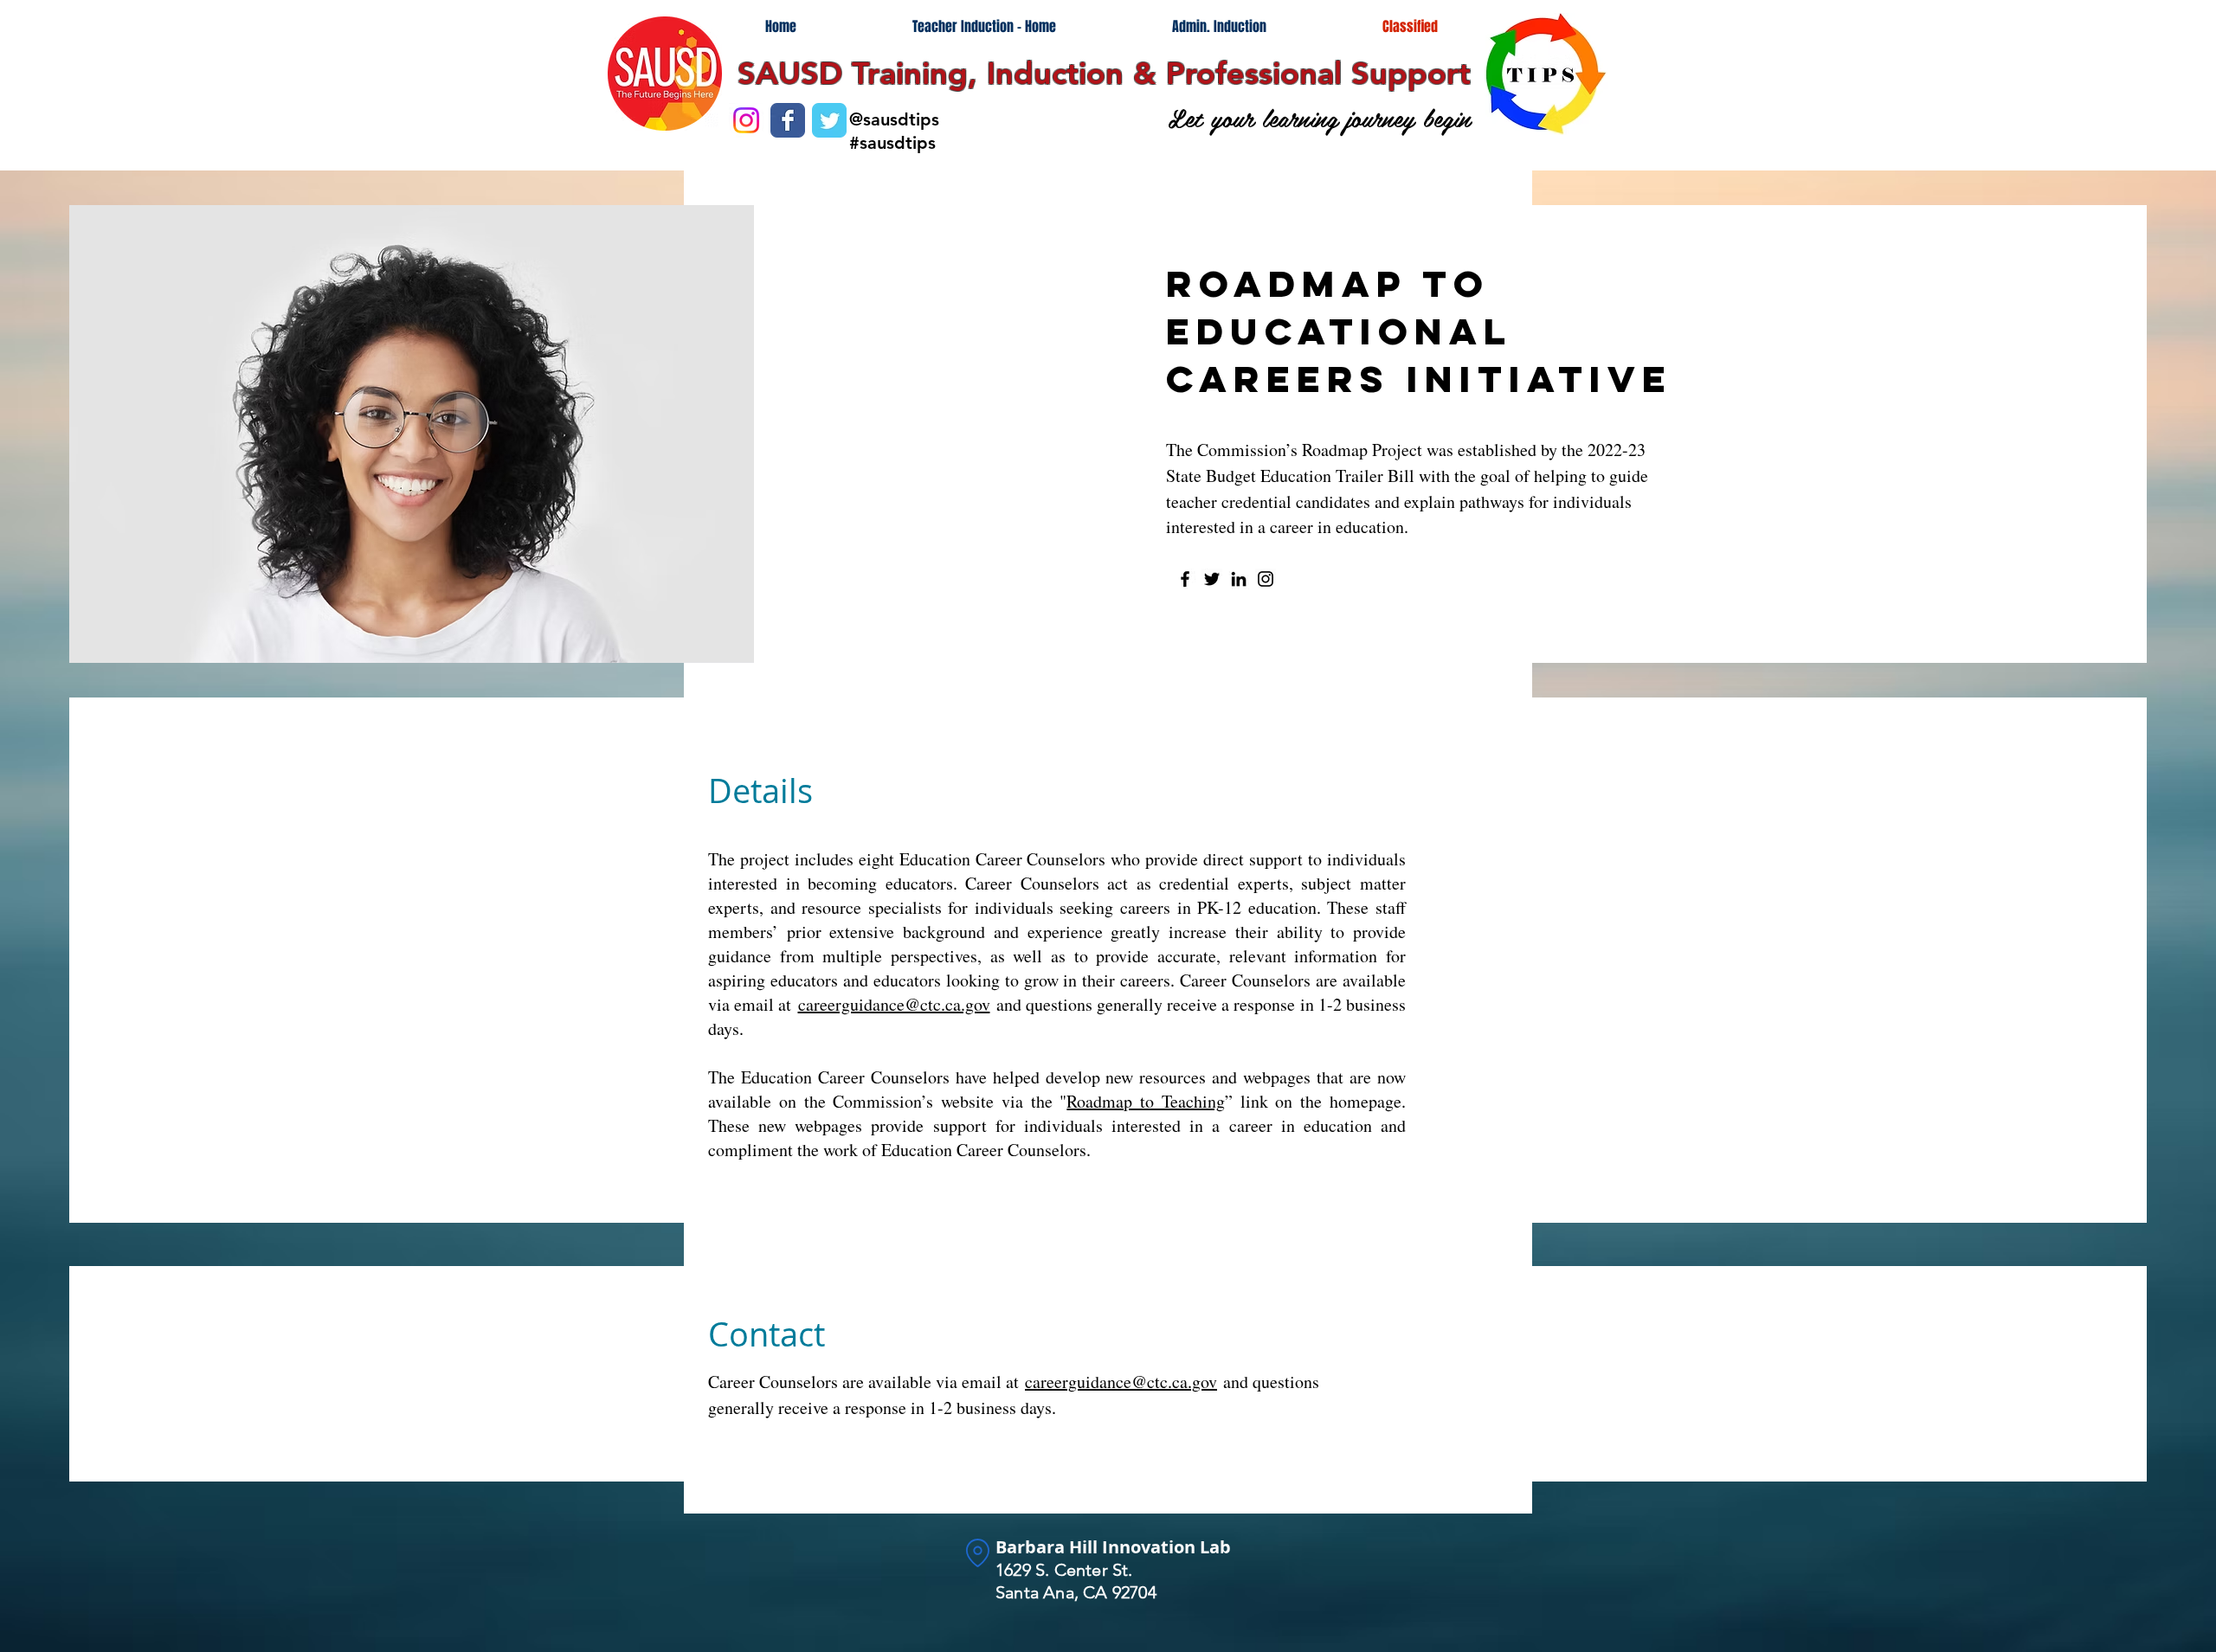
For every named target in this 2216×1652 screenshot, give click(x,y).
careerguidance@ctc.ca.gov (894, 1004)
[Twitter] (1212, 579)
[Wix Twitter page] (829, 120)
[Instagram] (1266, 579)
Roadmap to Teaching (1146, 1101)
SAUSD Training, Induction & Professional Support (1104, 73)
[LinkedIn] (1239, 579)
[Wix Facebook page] (788, 120)
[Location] (977, 1553)
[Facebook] (1185, 579)
